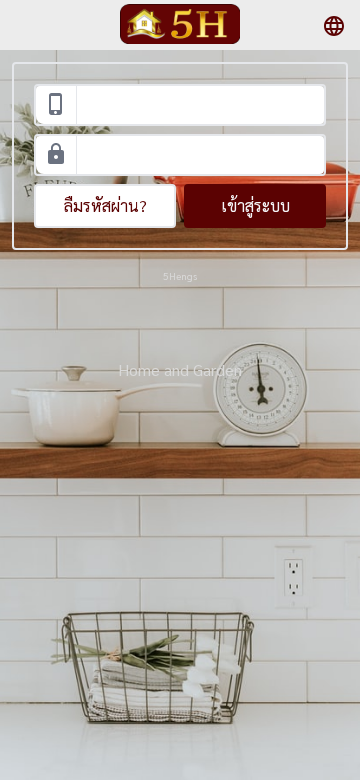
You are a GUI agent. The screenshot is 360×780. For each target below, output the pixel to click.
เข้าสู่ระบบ (255, 205)
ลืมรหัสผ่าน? (105, 205)
